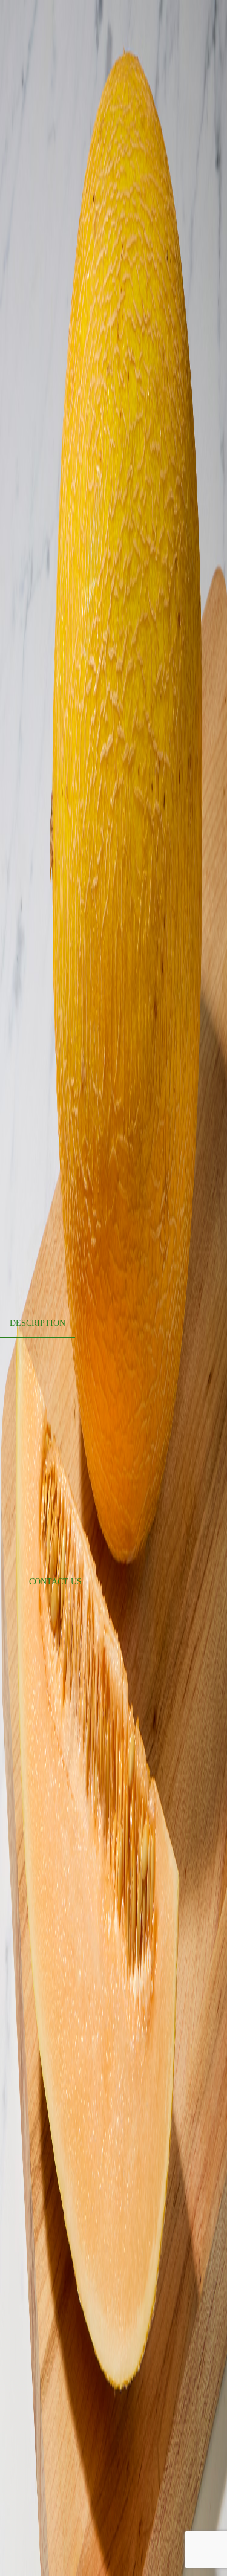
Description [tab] (38, 1323)
